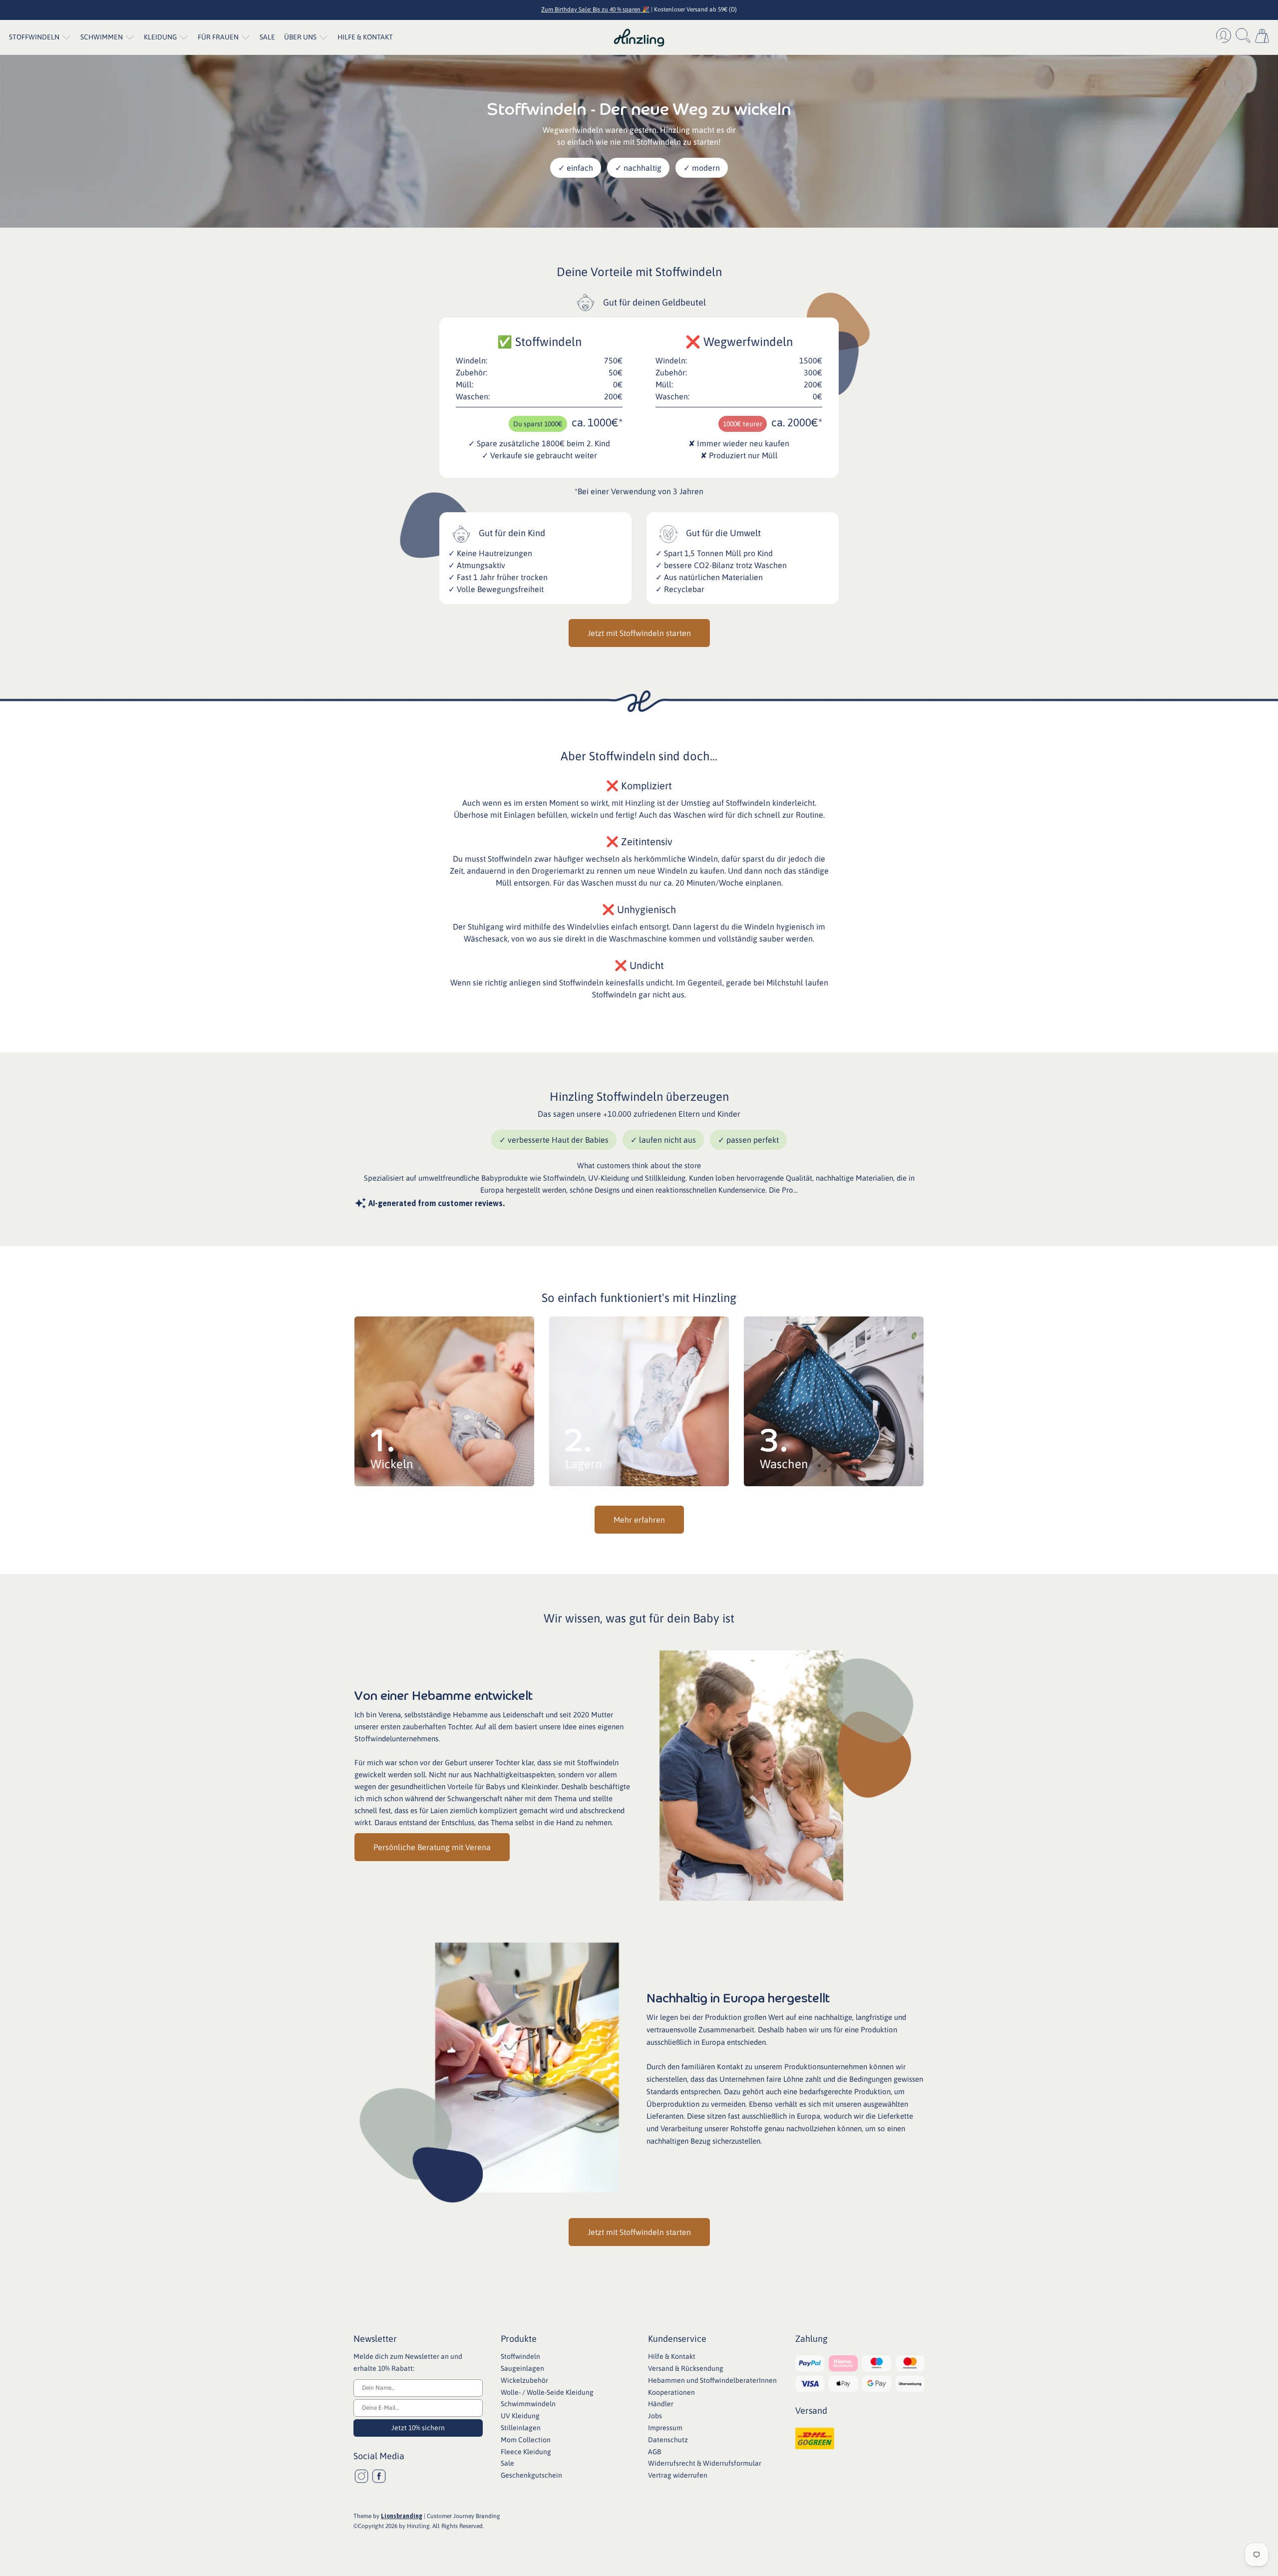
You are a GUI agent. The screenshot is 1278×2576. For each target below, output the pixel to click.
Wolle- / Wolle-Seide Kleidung (547, 2392)
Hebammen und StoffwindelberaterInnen (712, 2380)
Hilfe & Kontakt (365, 37)
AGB (654, 2452)
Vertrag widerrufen (678, 2475)
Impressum (665, 2428)
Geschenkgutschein (531, 2475)
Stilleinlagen (521, 2428)
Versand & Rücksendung (686, 2368)
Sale (267, 37)
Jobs (655, 2416)
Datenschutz (668, 2440)
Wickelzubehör (524, 2380)
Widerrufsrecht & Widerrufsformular (705, 2463)
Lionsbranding (402, 2516)
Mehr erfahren (639, 1520)
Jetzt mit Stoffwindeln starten (639, 633)
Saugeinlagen (522, 2368)
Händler (661, 2404)
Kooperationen (671, 2392)
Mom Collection (526, 2440)
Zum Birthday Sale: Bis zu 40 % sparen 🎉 (595, 9)
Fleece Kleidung (526, 2452)
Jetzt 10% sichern (418, 2428)
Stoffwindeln (520, 2356)
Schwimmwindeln (528, 2404)
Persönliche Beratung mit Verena (432, 1847)
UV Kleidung (520, 2416)
